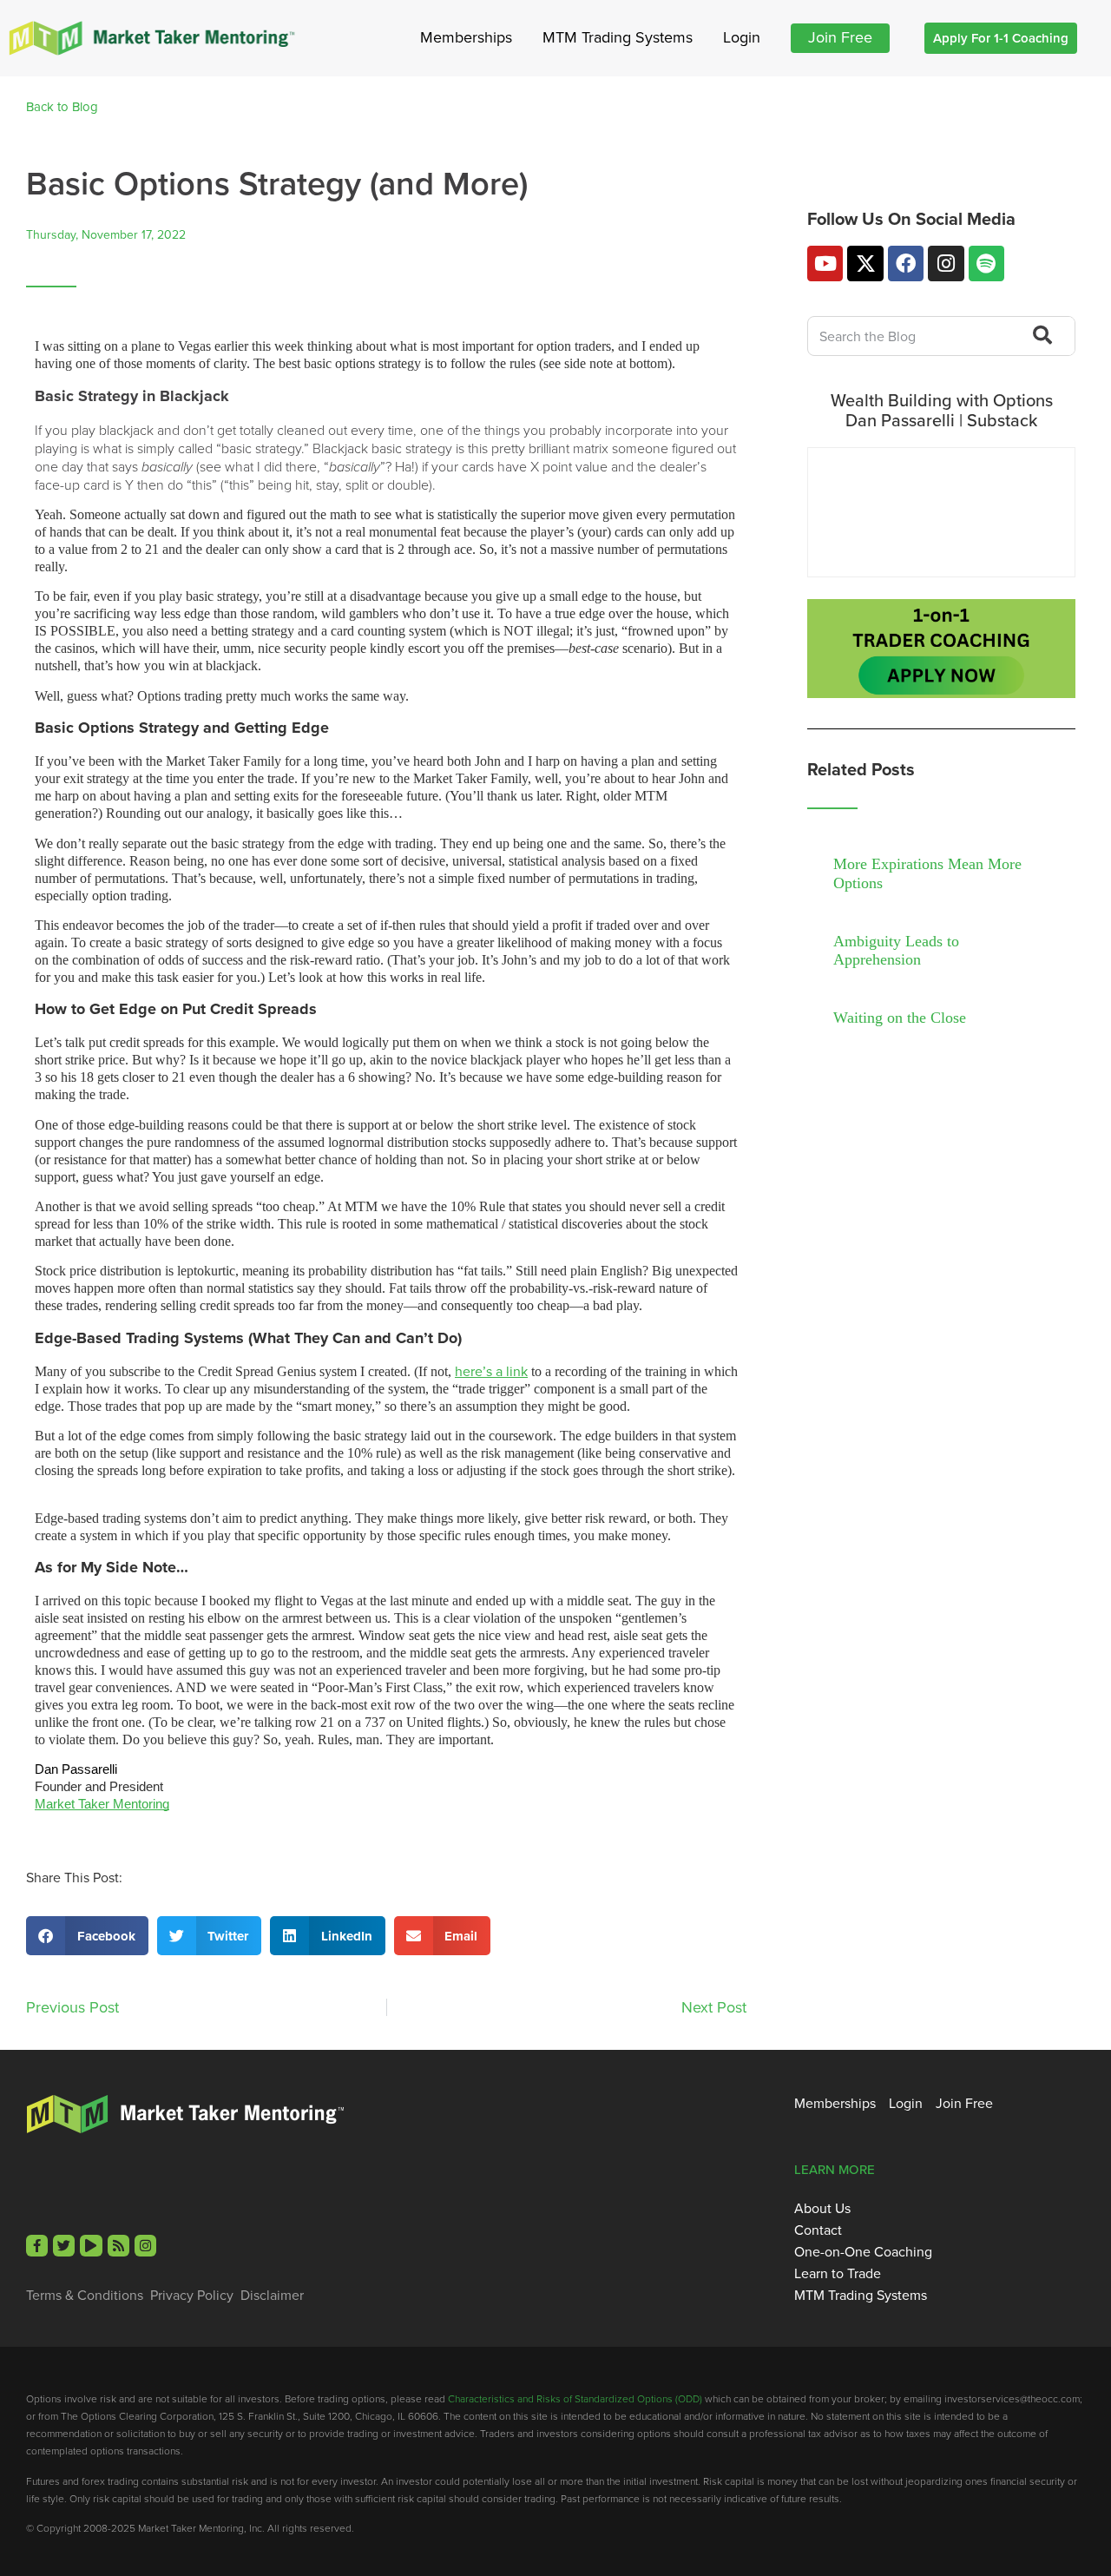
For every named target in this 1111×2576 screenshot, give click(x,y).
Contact (818, 2230)
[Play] (91, 2246)
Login (742, 37)
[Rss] (118, 2246)
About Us (822, 2209)
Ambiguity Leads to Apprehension (896, 951)
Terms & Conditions (85, 2296)
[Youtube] (825, 264)
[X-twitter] (865, 264)
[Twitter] (64, 2246)
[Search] (1040, 336)
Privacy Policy (192, 2296)
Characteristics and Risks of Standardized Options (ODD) (575, 2398)
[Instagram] (946, 264)
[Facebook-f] (37, 2246)
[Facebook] (906, 264)
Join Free (840, 37)
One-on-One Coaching (863, 2252)
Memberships (466, 37)
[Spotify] (986, 264)
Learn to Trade (838, 2274)
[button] (87, 1936)
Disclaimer (272, 2296)
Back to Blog (62, 107)
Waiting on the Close (900, 1018)
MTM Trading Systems (618, 37)
